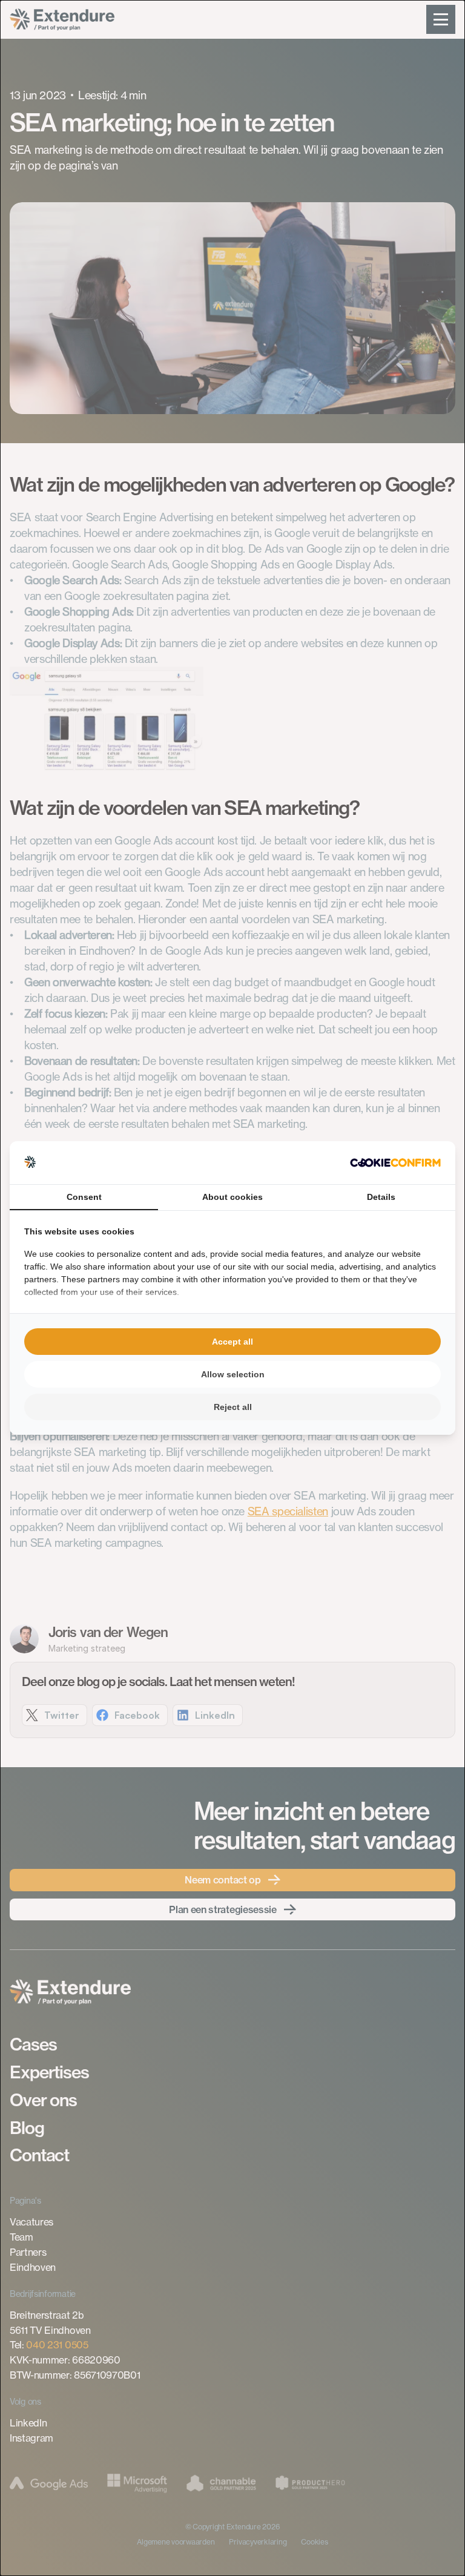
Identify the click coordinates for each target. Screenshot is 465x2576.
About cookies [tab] (232, 1197)
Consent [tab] (84, 1197)
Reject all (233, 1407)
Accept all (232, 1342)
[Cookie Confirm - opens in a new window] (395, 1163)
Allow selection (233, 1374)
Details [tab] (381, 1197)
